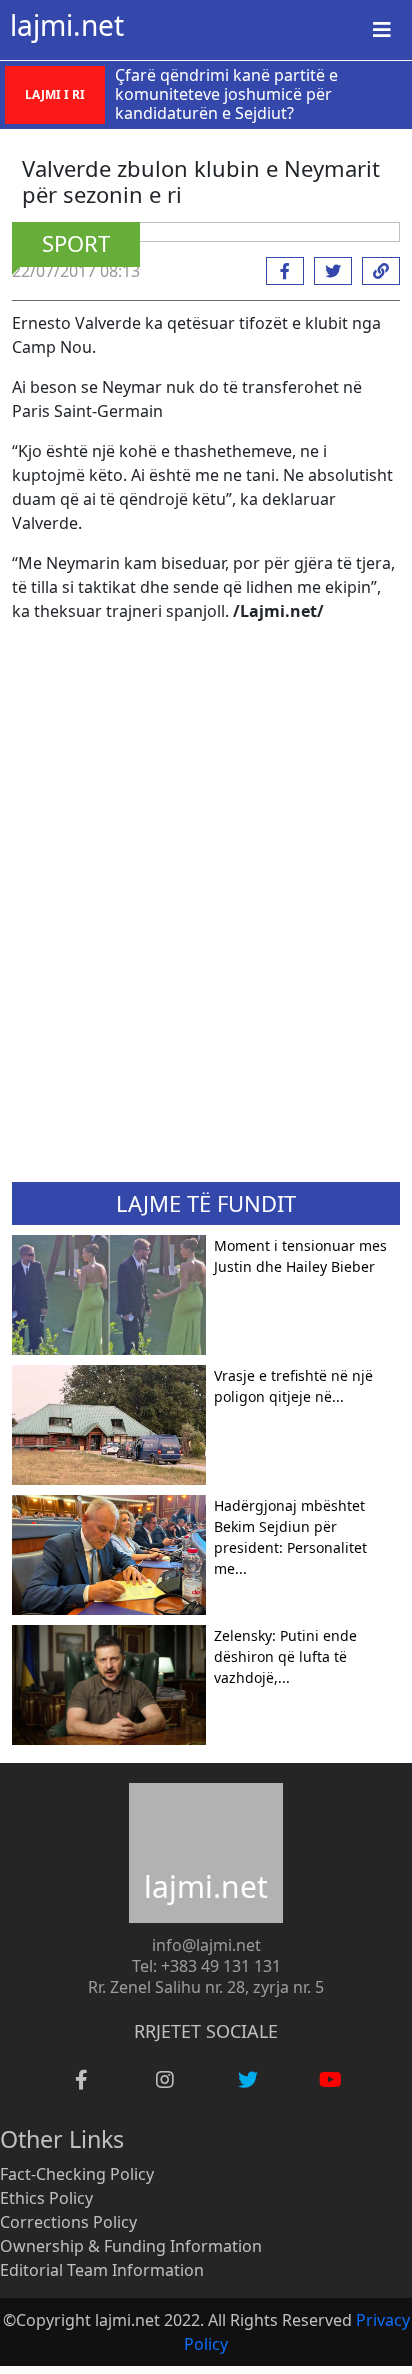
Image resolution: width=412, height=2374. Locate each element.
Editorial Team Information (102, 2270)
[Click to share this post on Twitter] (328, 271)
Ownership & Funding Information (131, 2246)
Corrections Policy (68, 2222)
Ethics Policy (46, 2198)
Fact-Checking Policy (77, 2174)
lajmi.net (67, 25)
